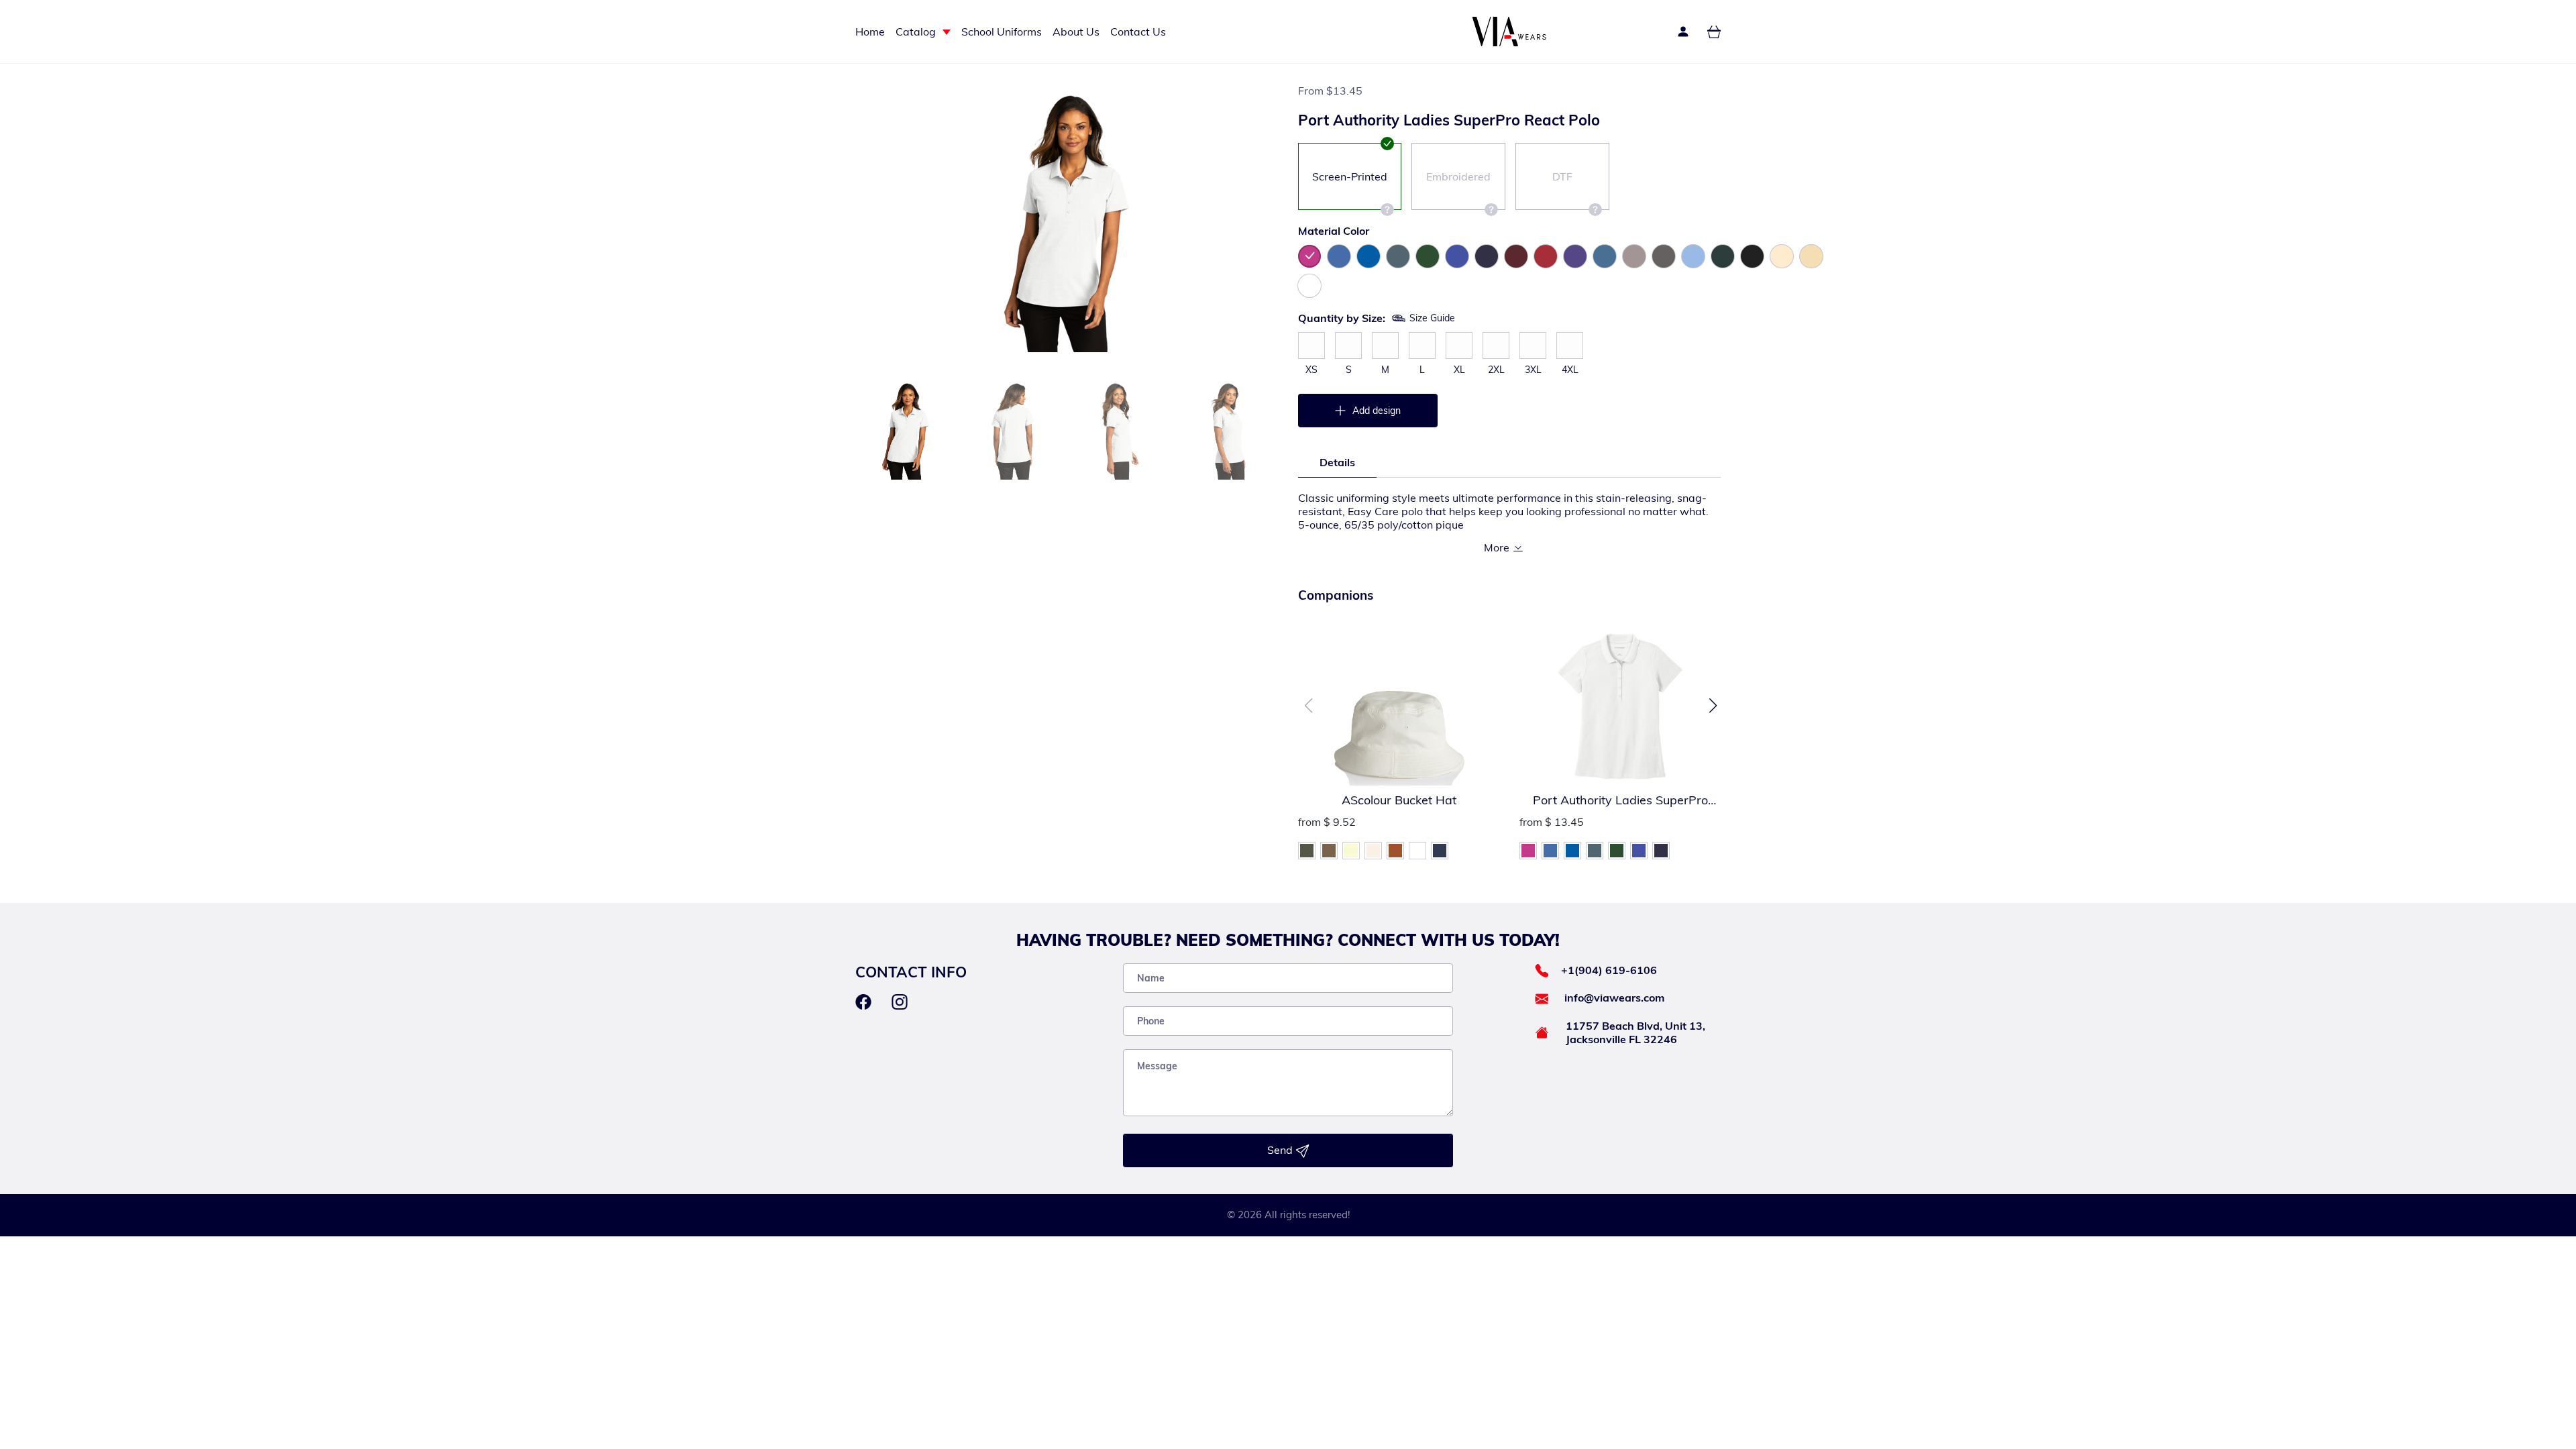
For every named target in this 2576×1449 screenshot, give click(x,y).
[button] (1713, 706)
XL (1459, 370)
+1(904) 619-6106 (1609, 970)
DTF (1562, 176)
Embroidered (1458, 176)
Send (1281, 1150)
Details (1337, 462)
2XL (1496, 370)
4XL (1570, 370)
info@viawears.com (1614, 998)
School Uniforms (1002, 32)
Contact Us (1138, 32)
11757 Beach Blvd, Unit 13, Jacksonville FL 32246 (1635, 1032)
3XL (1533, 370)
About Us (1076, 32)
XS (1311, 370)
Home (870, 32)
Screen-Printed (1350, 176)
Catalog (916, 32)
